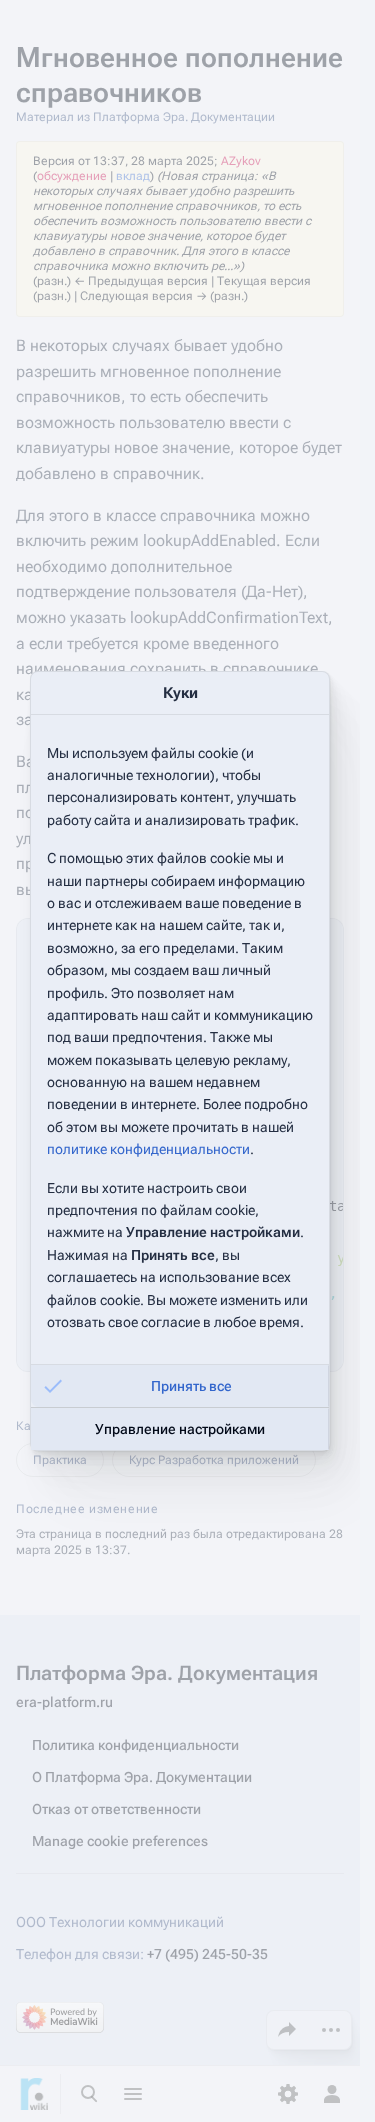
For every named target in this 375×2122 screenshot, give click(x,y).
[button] (180, 1386)
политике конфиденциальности (148, 1149)
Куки (180, 693)
